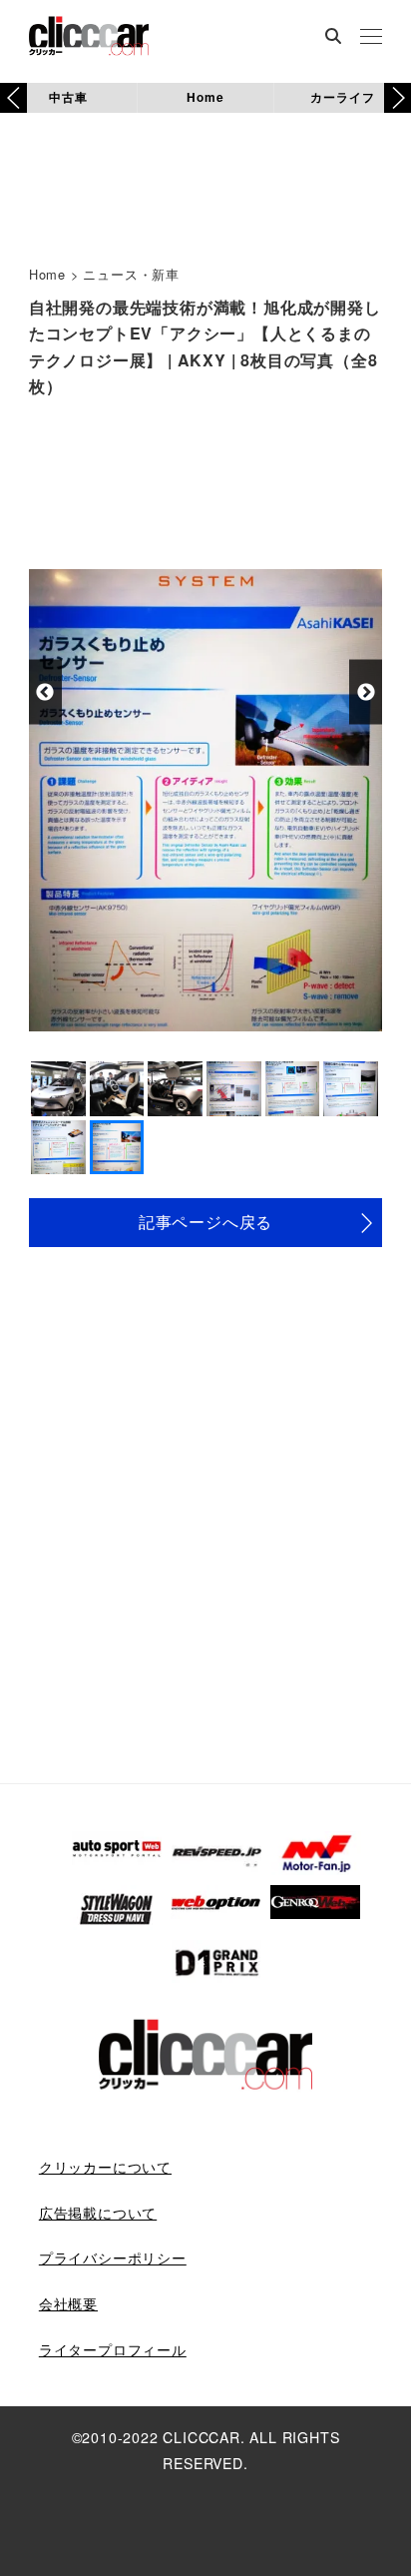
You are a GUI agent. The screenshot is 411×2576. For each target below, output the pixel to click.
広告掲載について (98, 2213)
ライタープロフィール (113, 2349)
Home (205, 97)
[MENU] (371, 38)
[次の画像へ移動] (366, 692)
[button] (398, 98)
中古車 (68, 97)
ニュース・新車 (131, 274)
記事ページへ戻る (205, 1222)
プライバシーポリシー (113, 2257)
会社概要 (68, 2303)
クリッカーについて (105, 2167)
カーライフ (342, 97)
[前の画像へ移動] (45, 692)
